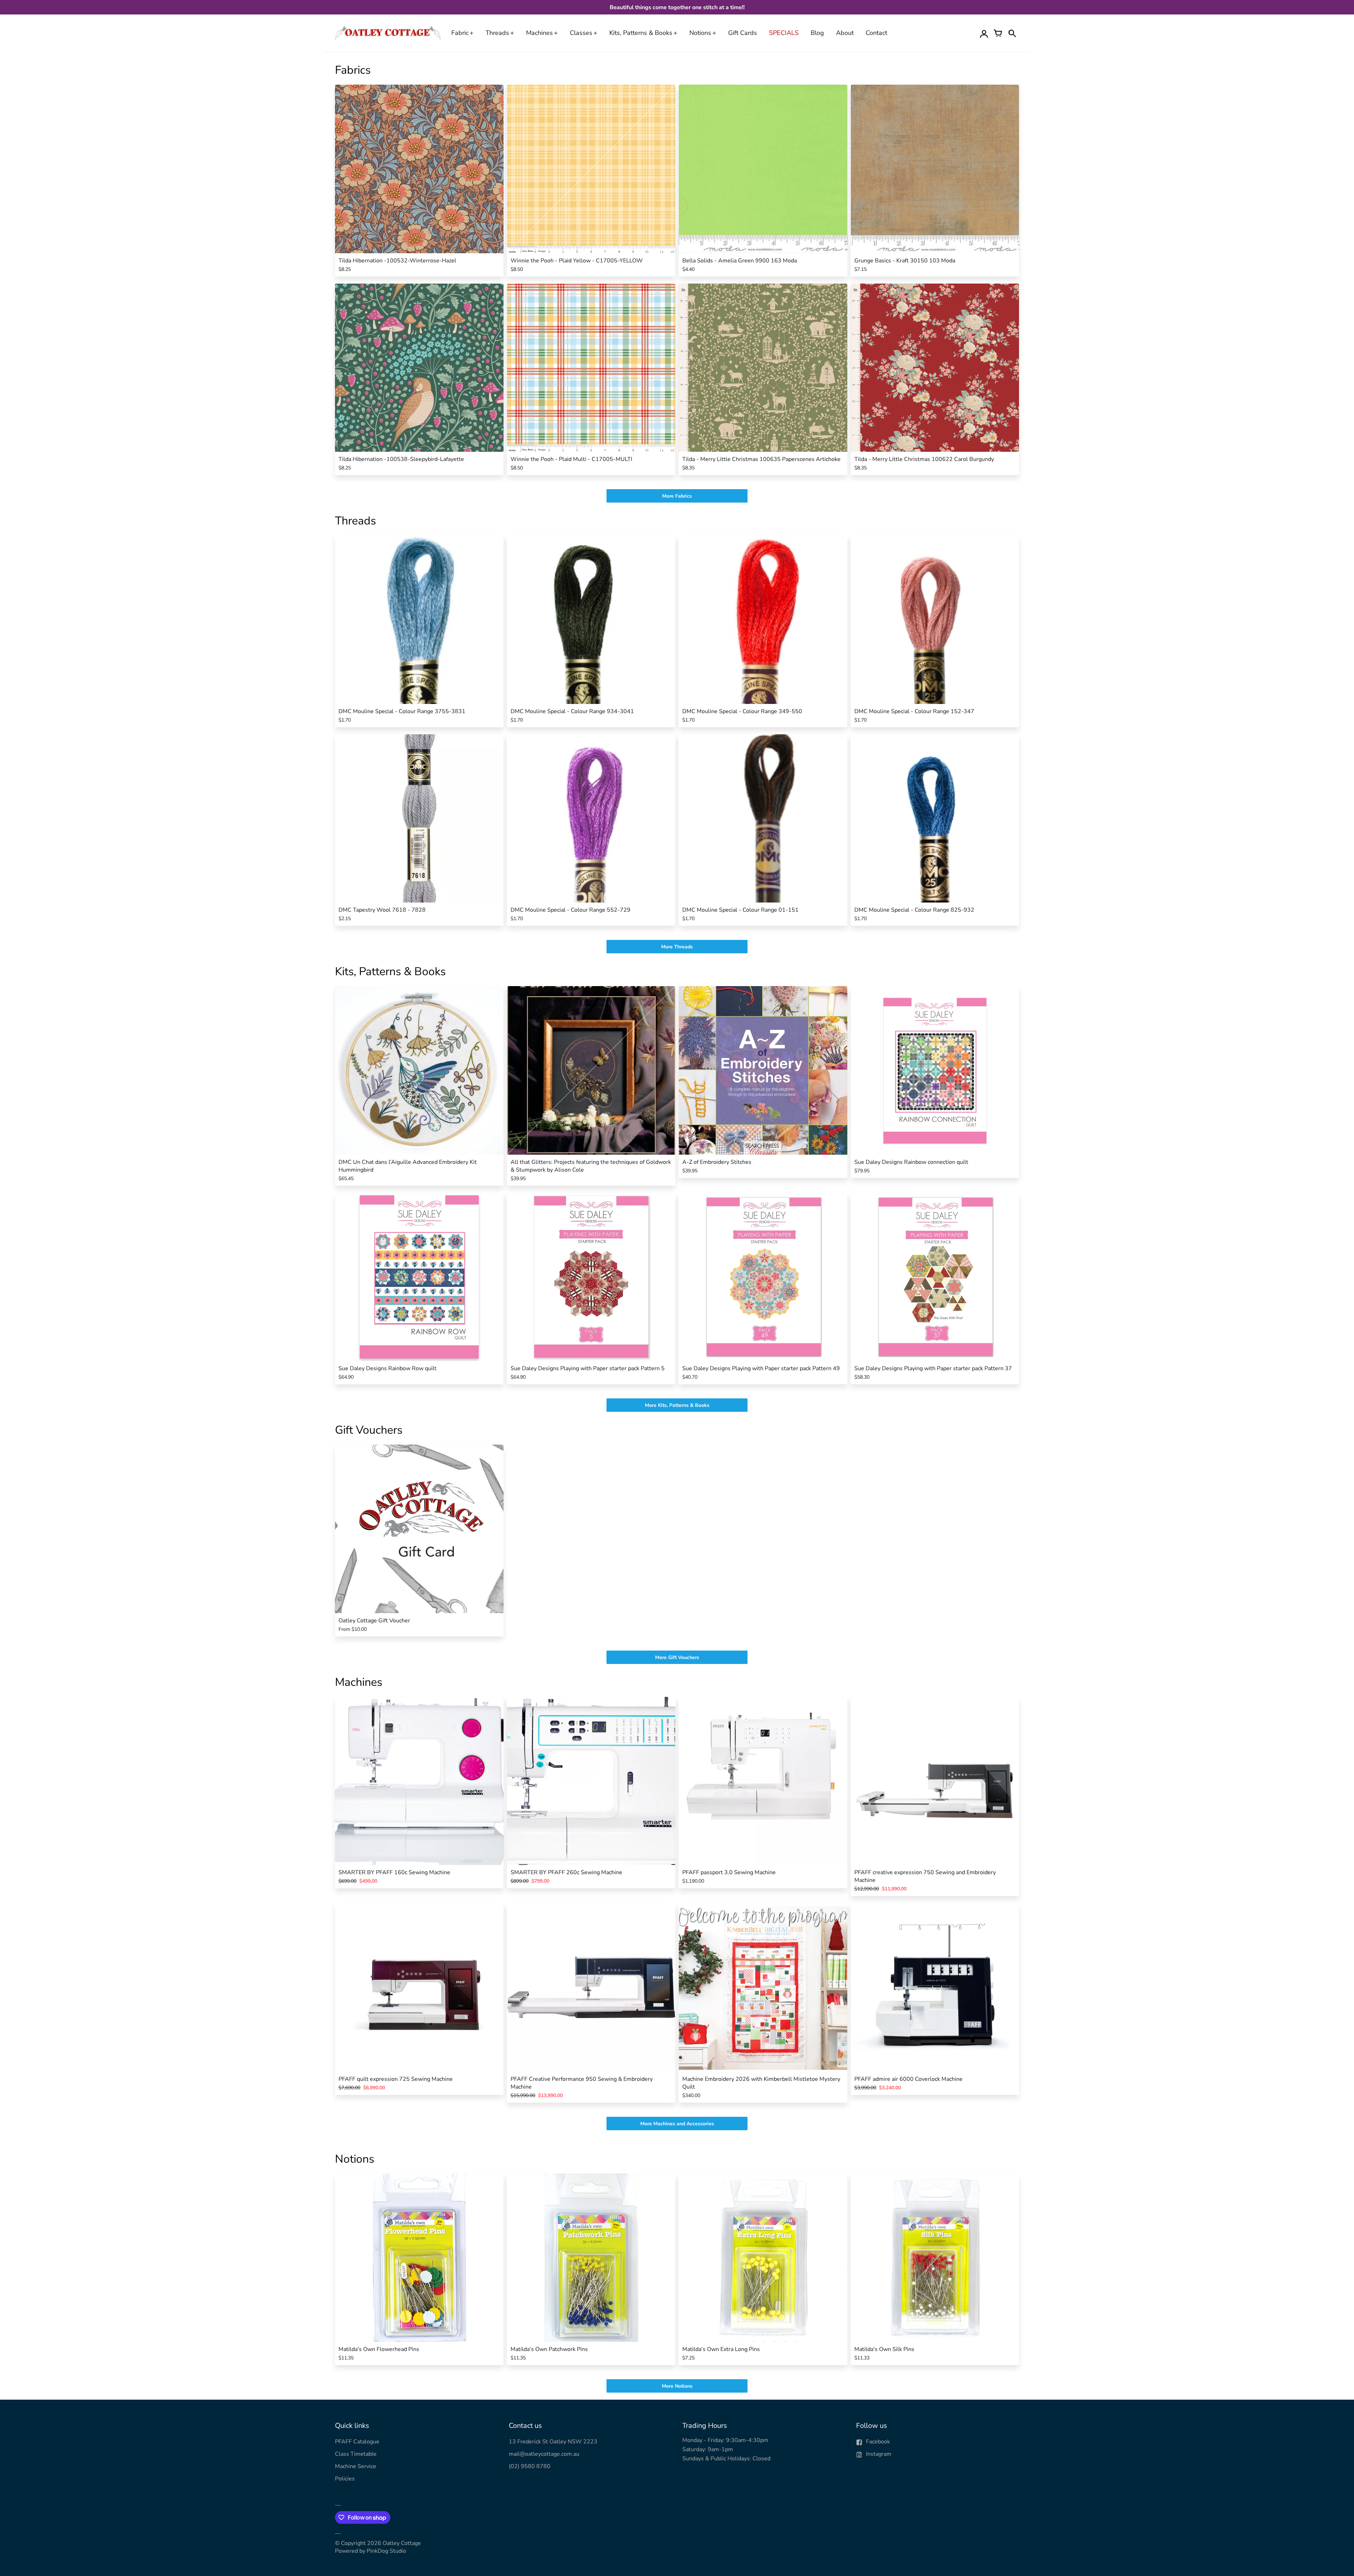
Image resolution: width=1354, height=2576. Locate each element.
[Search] (1012, 33)
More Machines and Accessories (677, 2124)
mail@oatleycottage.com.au (544, 2454)
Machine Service (356, 2466)
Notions (700, 33)
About (845, 33)
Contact (876, 33)
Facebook (878, 2442)
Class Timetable (356, 2454)
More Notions (677, 2386)
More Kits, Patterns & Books (677, 1405)
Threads (497, 33)
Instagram (879, 2454)
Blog (817, 33)
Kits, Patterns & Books (641, 33)
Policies (345, 2479)
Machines (539, 33)
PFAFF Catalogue (357, 2442)
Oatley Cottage (402, 2543)
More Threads (677, 947)
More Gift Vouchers (677, 1657)
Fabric (460, 33)
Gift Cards (743, 33)
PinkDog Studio (386, 2551)
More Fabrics (677, 496)
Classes (581, 33)
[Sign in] (984, 33)
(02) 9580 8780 (530, 2466)
